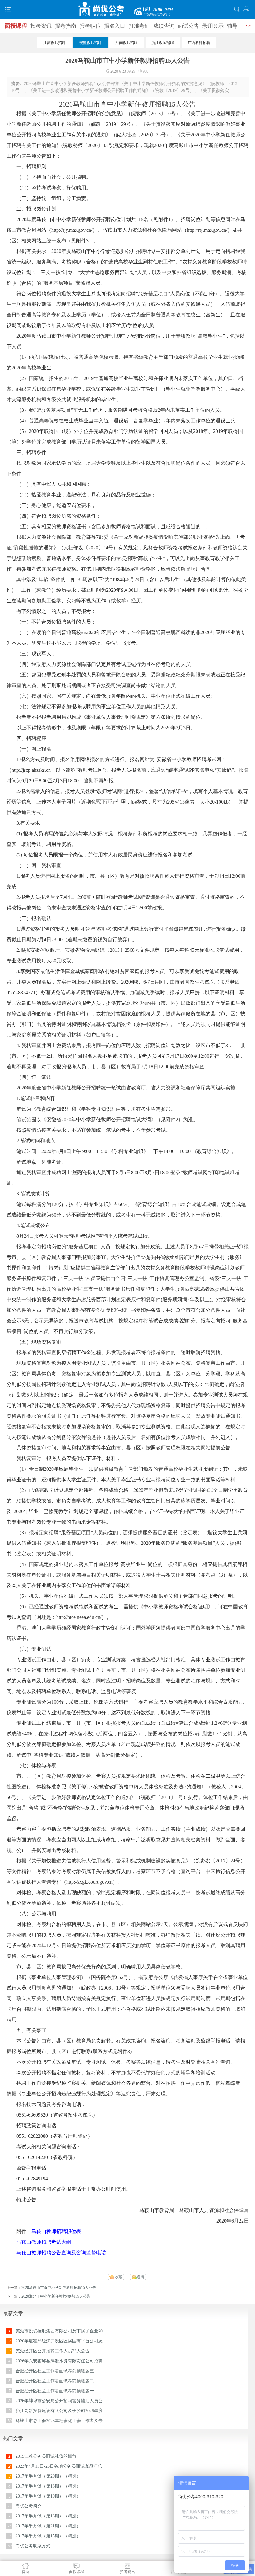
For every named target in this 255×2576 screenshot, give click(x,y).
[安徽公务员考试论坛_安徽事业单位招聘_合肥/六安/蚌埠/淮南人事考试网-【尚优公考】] (127, 9)
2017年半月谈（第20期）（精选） (48, 2476)
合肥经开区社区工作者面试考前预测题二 (55, 2381)
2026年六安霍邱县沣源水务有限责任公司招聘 (59, 2361)
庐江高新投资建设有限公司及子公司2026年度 (59, 2411)
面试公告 (188, 26)
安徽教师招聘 (90, 43)
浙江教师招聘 (163, 43)
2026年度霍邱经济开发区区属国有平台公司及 (59, 2341)
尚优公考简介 (29, 2506)
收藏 (118, 2277)
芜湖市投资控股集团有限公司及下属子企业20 (59, 2331)
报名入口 (115, 26)
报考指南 (66, 26)
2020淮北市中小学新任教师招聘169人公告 (56, 2296)
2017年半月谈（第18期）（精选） (48, 2486)
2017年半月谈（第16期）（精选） (48, 2516)
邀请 (141, 2277)
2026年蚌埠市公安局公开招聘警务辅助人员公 (59, 2401)
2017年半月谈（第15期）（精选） (48, 2536)
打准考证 (139, 26)
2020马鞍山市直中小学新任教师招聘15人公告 (59, 2288)
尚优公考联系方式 (33, 2546)
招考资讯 (41, 26)
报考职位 (90, 26)
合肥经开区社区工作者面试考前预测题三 (55, 2371)
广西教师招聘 (199, 43)
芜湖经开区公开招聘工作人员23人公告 (53, 2351)
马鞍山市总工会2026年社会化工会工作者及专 (59, 2421)
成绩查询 (164, 26)
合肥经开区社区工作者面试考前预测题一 (55, 2391)
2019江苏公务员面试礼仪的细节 (46, 2456)
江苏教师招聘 (54, 43)
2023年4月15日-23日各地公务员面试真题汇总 (59, 2466)
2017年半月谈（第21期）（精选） (48, 2526)
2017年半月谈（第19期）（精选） (48, 2496)
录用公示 (213, 26)
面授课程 (16, 26)
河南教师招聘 (127, 43)
